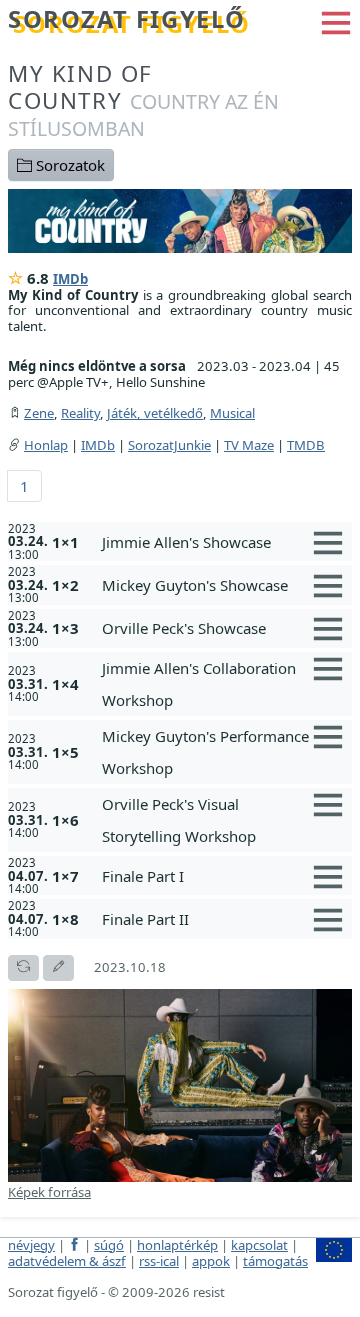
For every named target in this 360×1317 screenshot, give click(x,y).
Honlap (46, 445)
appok (211, 1261)
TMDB (306, 445)
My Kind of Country (143, 100)
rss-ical (159, 1261)
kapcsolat (259, 1245)
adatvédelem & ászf (67, 1261)
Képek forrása (49, 1192)
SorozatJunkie (169, 445)
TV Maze (249, 445)
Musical (232, 413)
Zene (39, 413)
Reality (80, 413)
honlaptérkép (177, 1245)
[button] (336, 21)
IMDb (70, 279)
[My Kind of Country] (180, 219)
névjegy (31, 1245)
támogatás (275, 1261)
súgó (109, 1245)
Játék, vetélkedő (155, 413)
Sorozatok (68, 165)
